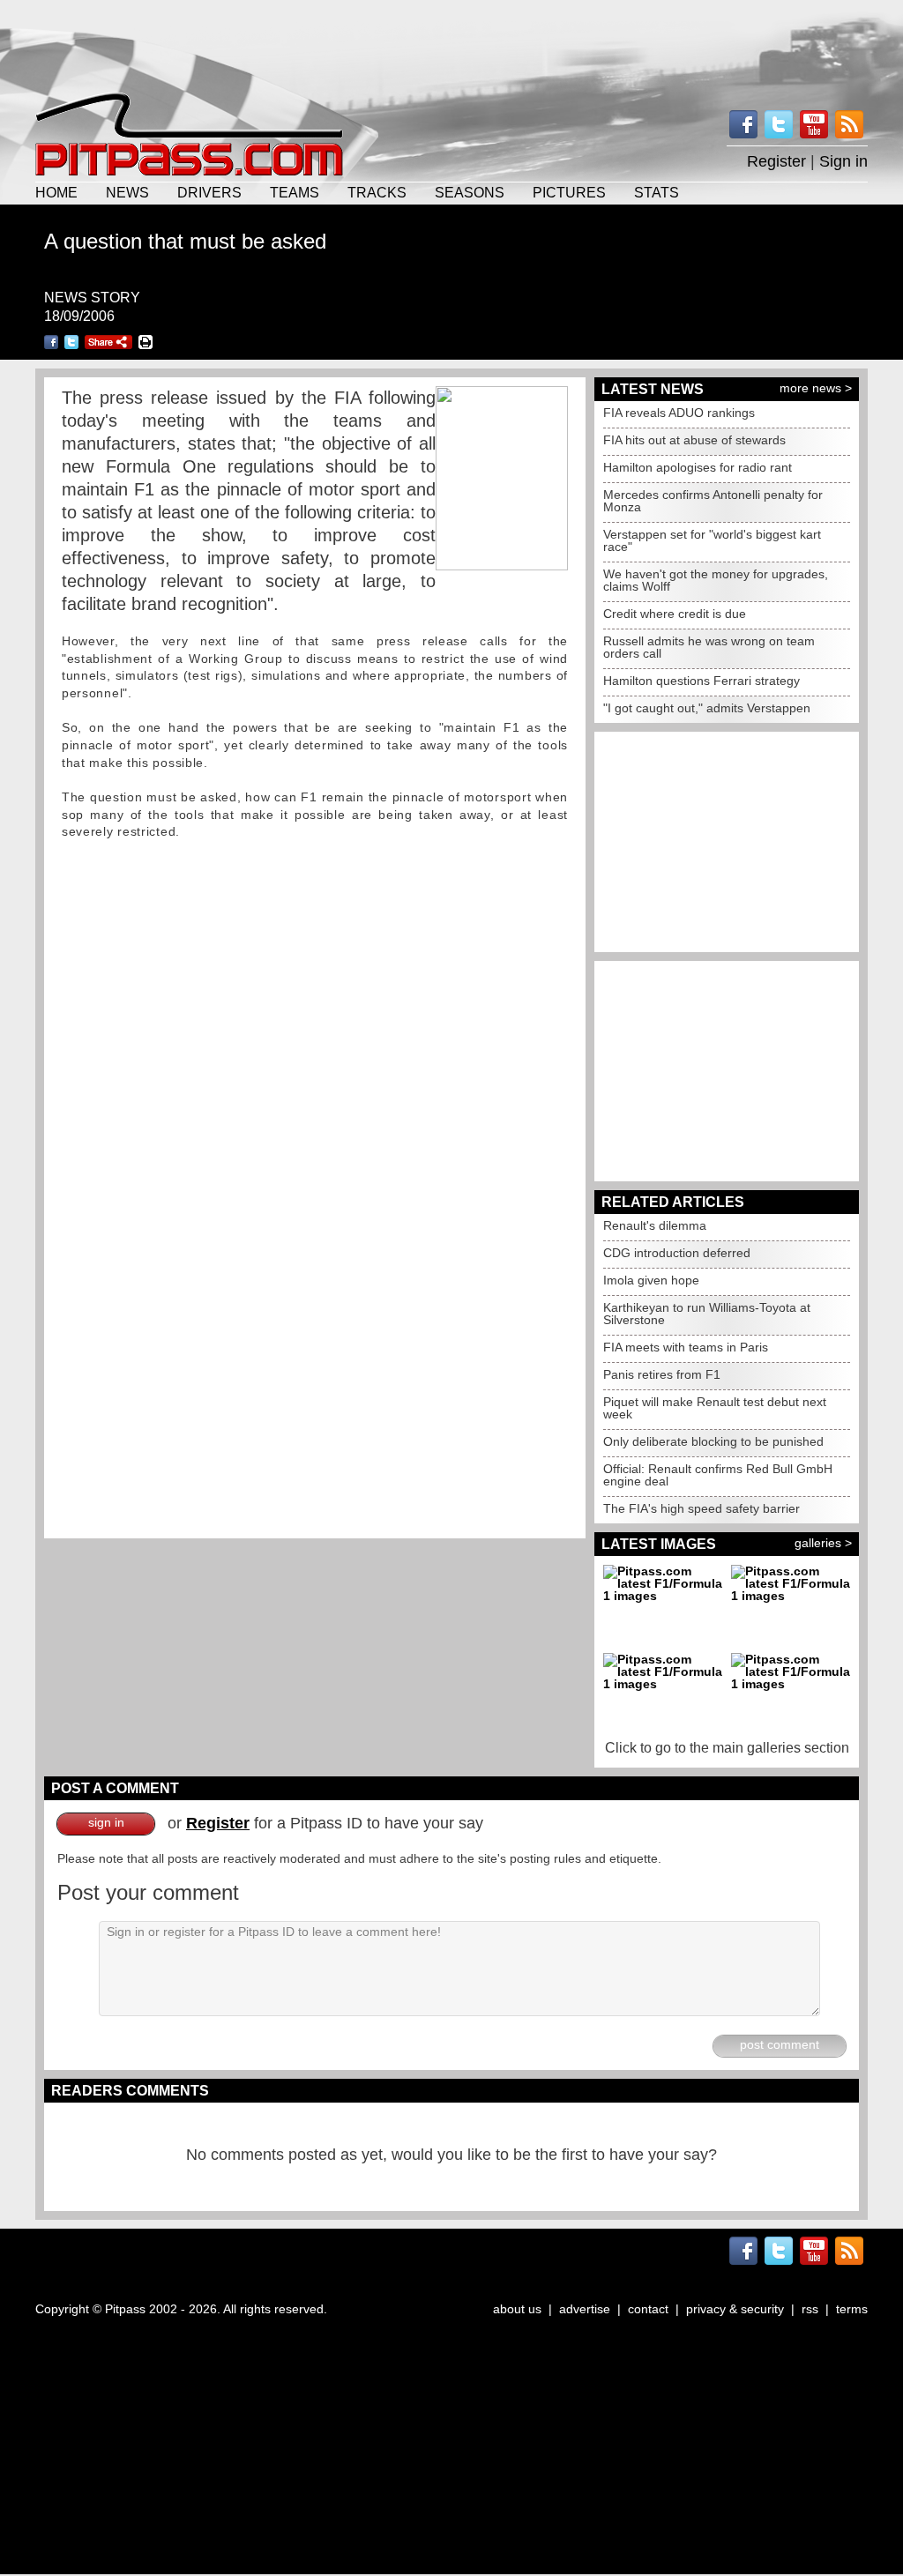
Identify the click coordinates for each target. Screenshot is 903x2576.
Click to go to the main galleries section (727, 1748)
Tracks (377, 192)
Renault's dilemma (655, 1225)
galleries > (823, 1543)
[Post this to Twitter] (71, 342)
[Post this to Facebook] (51, 342)
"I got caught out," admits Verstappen (707, 708)
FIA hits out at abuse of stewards (694, 440)
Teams (295, 192)
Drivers (209, 192)
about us (517, 2309)
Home (56, 192)
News (127, 192)
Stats (657, 192)
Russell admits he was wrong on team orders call (709, 647)
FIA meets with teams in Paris (686, 1347)
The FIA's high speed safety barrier (702, 1508)
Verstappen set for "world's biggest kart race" (712, 540)
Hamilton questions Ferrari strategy (702, 681)
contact (648, 2309)
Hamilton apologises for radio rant (698, 467)
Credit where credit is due (675, 614)
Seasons (470, 192)
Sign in (843, 161)
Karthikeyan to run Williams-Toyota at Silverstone (707, 1314)
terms (852, 2309)
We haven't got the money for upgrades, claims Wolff (716, 580)
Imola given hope (651, 1280)
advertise (585, 2309)
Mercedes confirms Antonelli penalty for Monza (713, 501)
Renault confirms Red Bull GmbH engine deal (718, 1475)
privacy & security (735, 2309)
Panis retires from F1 (662, 1374)
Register (776, 161)
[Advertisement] (451, 44)
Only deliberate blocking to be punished (713, 1441)
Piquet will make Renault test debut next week (715, 1408)
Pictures (569, 192)
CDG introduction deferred (677, 1253)
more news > (816, 388)
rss (810, 2309)
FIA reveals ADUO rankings (679, 413)
